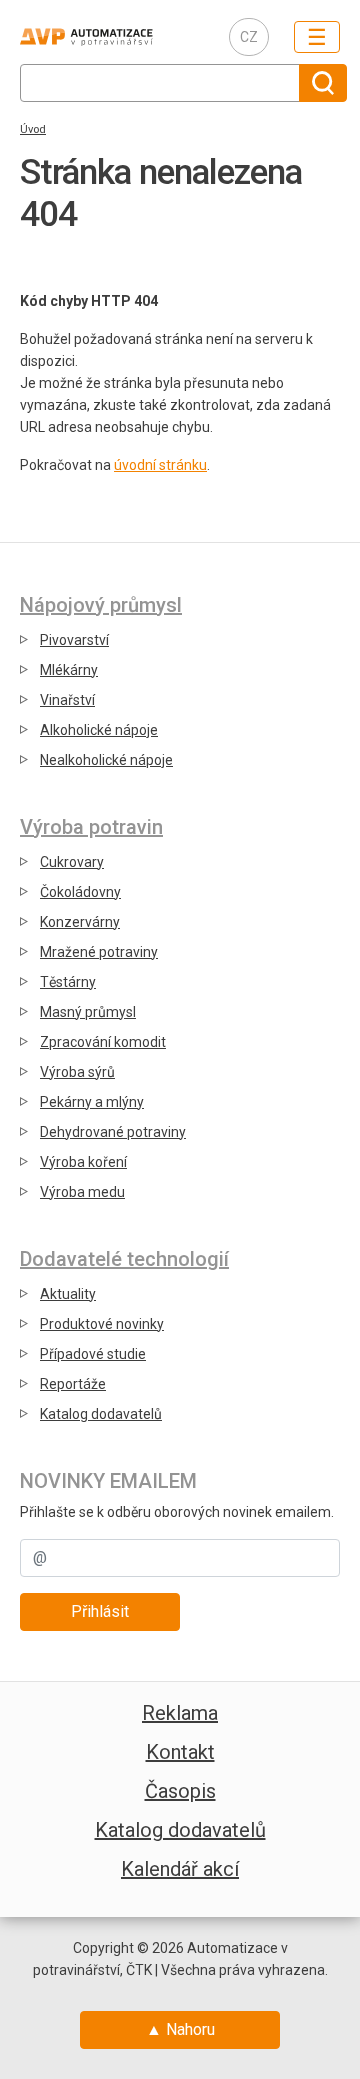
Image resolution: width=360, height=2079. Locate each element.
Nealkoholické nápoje (106, 760)
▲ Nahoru (180, 2029)
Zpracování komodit (103, 1042)
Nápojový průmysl (101, 605)
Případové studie (93, 1354)
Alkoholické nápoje (99, 730)
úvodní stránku (160, 465)
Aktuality (68, 1294)
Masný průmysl (88, 1012)
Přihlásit (100, 1611)
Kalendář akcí (180, 1869)
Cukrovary (72, 862)
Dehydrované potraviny (113, 1132)
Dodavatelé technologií (124, 1259)
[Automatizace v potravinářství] (109, 37)
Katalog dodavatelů (101, 1414)
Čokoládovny (80, 892)
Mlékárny (69, 670)
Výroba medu (82, 1192)
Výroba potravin (91, 827)
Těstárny (68, 982)
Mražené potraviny (99, 952)
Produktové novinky (102, 1324)
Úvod (33, 129)
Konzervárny (80, 922)
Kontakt (180, 1752)
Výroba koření (83, 1162)
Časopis (180, 1791)
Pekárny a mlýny (92, 1102)
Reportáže (73, 1384)
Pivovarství (74, 640)
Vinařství (67, 700)
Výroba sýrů (77, 1072)
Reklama (180, 1713)
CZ (249, 37)
